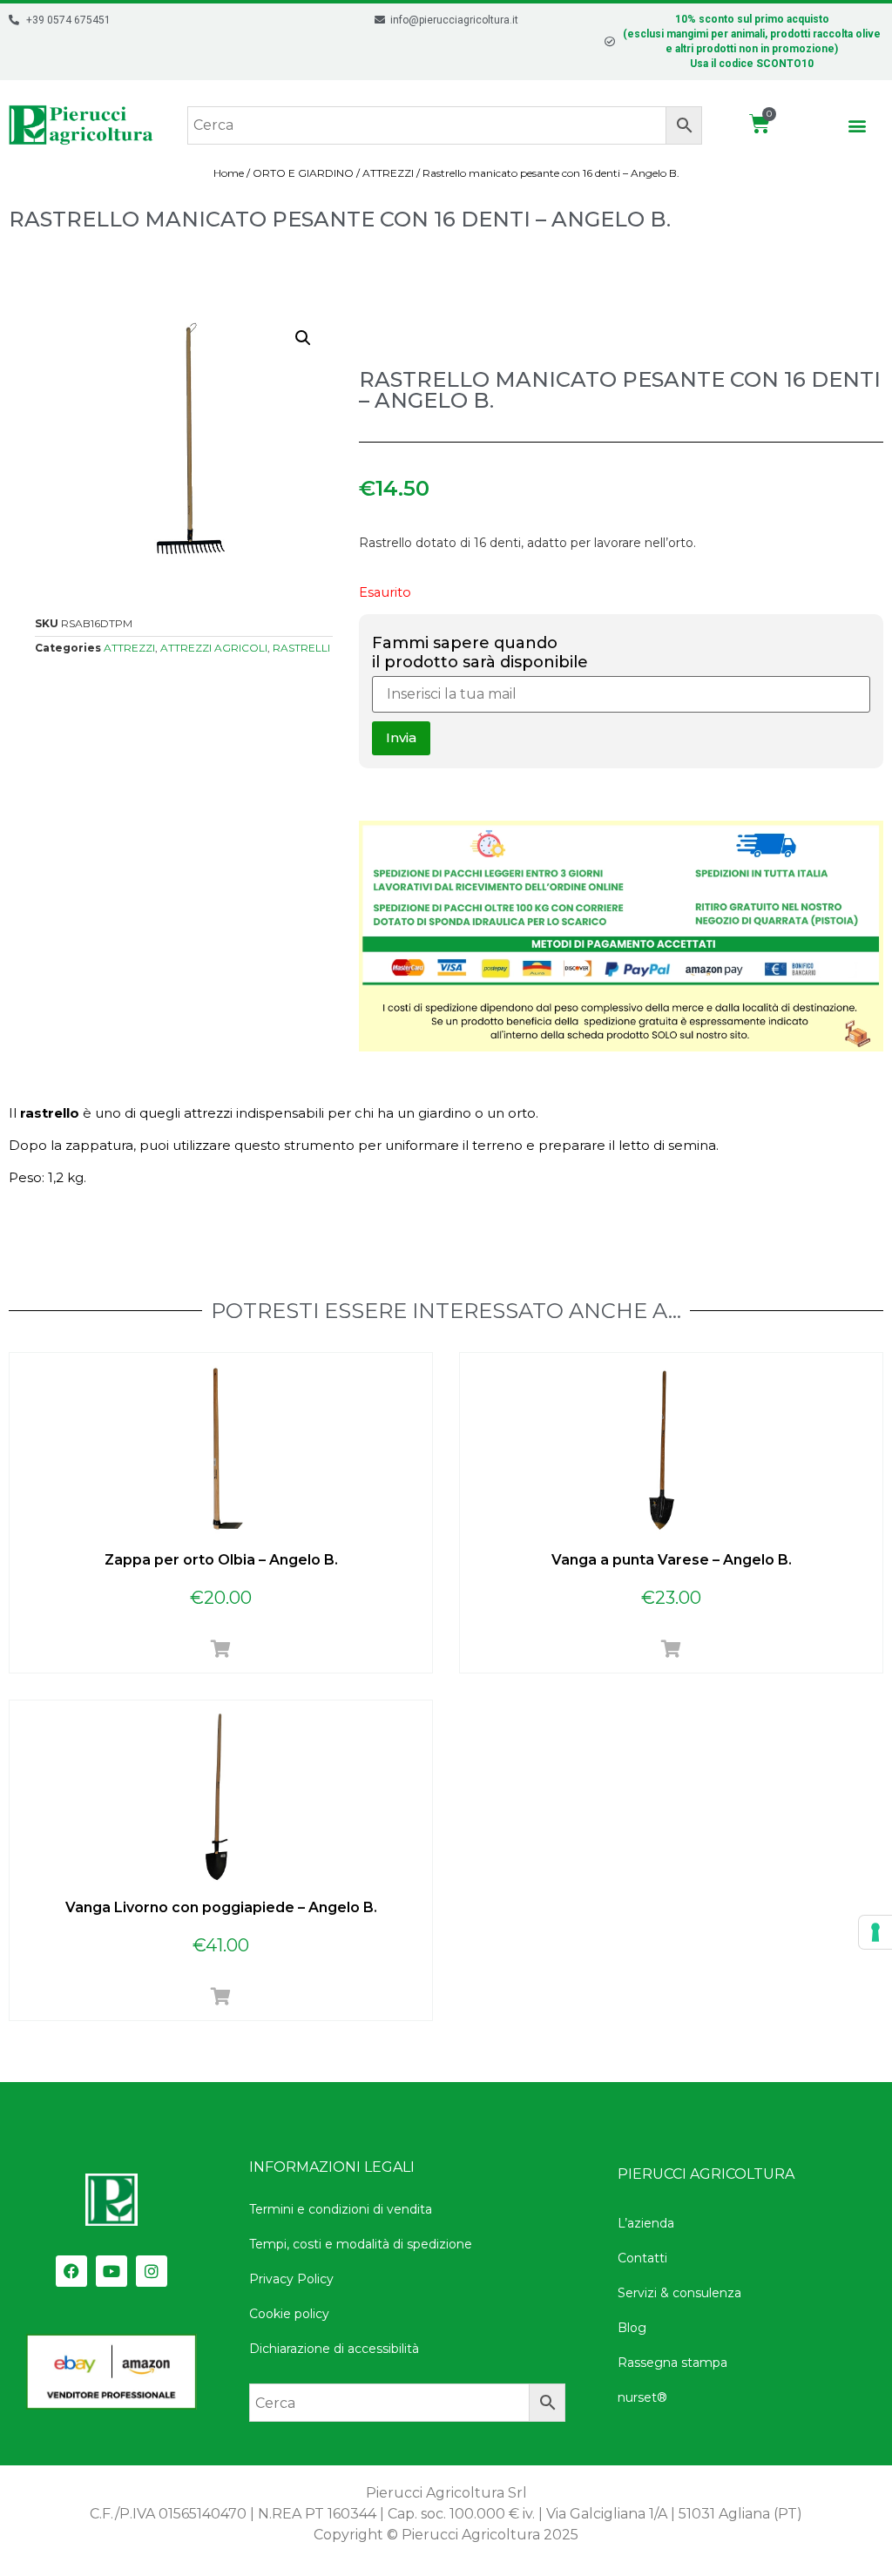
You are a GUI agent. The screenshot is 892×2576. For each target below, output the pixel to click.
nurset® (642, 2397)
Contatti (642, 2258)
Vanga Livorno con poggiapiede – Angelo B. (221, 1907)
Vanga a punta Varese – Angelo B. (672, 1560)
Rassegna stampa (672, 2363)
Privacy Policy (291, 2279)
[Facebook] (71, 2271)
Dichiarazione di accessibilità (334, 2349)
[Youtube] (111, 2271)
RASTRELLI (301, 648)
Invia (401, 737)
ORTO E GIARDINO (303, 173)
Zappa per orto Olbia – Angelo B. (221, 1560)
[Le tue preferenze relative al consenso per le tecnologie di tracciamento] (875, 1932)
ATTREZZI (388, 173)
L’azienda (646, 2223)
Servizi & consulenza (679, 2293)
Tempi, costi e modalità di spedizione (361, 2244)
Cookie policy (289, 2314)
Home (229, 173)
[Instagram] (152, 2271)
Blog (632, 2328)
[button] (858, 125)
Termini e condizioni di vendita (341, 2209)
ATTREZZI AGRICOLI (214, 648)
